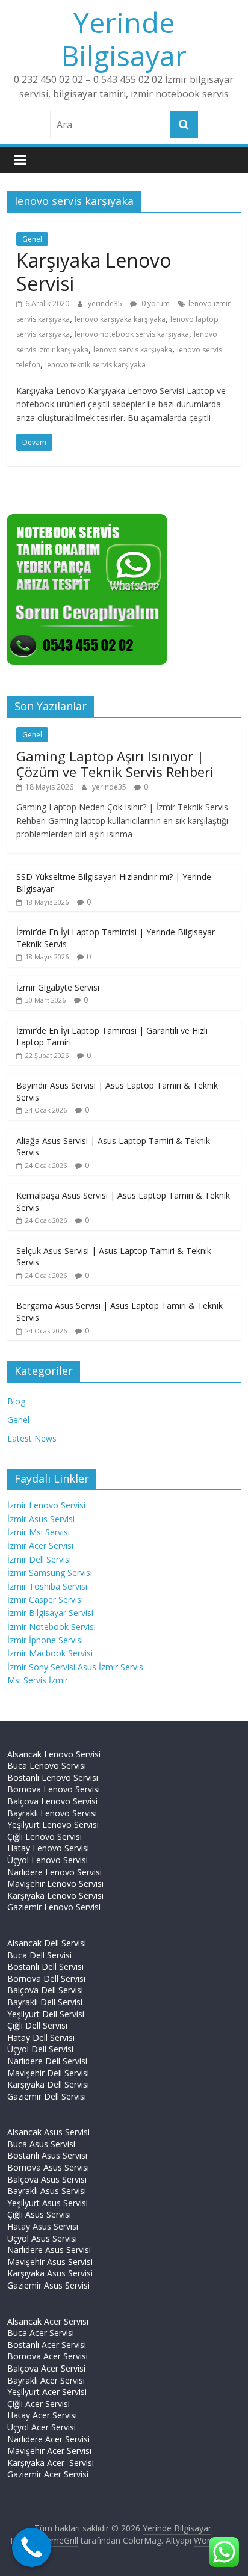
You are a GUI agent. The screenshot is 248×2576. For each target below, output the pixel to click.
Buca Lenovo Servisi (47, 1766)
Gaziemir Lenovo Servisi (54, 1907)
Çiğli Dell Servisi (37, 2025)
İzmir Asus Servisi (41, 1519)
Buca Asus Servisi (41, 2144)
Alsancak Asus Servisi (48, 2132)
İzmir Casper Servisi (45, 1600)
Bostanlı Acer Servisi (47, 2345)
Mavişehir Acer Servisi (49, 2451)
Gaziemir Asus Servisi (48, 2285)
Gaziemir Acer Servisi (48, 2474)
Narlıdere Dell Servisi (47, 2061)
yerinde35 (106, 303)
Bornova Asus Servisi (48, 2167)
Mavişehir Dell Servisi (48, 2073)
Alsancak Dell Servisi (47, 1943)
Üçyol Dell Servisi (40, 2049)
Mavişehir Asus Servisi (50, 2262)
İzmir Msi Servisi (39, 1532)
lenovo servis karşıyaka (133, 350)
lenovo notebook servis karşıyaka (132, 334)
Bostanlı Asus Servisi (47, 2155)
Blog (16, 1401)
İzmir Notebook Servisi (51, 1627)
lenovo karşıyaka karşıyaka (120, 319)
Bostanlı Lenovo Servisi (53, 1778)
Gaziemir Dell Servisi (47, 2096)
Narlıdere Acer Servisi (48, 2439)
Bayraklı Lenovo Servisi (52, 1813)
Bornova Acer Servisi (48, 2356)
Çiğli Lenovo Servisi (45, 1837)
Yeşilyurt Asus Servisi (48, 2203)
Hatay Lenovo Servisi (48, 1848)
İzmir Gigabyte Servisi (58, 987)
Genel (32, 239)
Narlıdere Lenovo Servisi (54, 1872)
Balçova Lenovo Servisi (52, 1801)
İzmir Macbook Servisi (50, 1653)
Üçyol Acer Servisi (42, 2427)
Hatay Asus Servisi (43, 2226)
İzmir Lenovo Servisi (46, 1505)
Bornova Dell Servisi (46, 1978)
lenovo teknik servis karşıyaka (95, 365)
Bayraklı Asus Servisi (47, 2191)
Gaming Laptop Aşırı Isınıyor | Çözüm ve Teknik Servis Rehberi (115, 764)
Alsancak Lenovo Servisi (54, 1754)
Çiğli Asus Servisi (39, 2214)
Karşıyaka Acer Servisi (51, 2463)
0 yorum (155, 303)
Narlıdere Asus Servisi (49, 2250)
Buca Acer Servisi (41, 2333)
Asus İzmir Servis (110, 1667)
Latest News (32, 1438)
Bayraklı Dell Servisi (45, 2002)
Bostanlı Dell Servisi (45, 1966)
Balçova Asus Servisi (47, 2179)
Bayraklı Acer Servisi (46, 2380)
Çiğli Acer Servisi (39, 2404)
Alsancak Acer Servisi (48, 2321)
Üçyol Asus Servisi (42, 2238)
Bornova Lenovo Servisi (54, 1789)
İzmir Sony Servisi (42, 1667)
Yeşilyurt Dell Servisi (46, 2014)
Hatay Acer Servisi (42, 2415)
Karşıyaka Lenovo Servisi (94, 272)
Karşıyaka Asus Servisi (50, 2273)
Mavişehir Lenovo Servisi (55, 1883)
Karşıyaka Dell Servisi (48, 2084)
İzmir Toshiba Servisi (47, 1586)
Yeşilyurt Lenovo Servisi (53, 1824)
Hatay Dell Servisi (41, 2037)
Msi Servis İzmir (38, 1680)
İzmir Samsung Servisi (50, 1572)
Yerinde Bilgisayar (124, 39)
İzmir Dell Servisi (39, 1559)
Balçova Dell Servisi (45, 1990)
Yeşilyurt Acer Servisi (47, 2392)
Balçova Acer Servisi (46, 2368)
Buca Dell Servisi (39, 1955)
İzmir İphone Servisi (45, 1640)
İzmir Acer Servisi (40, 1545)
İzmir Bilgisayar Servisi (50, 1613)
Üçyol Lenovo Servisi (48, 1860)
